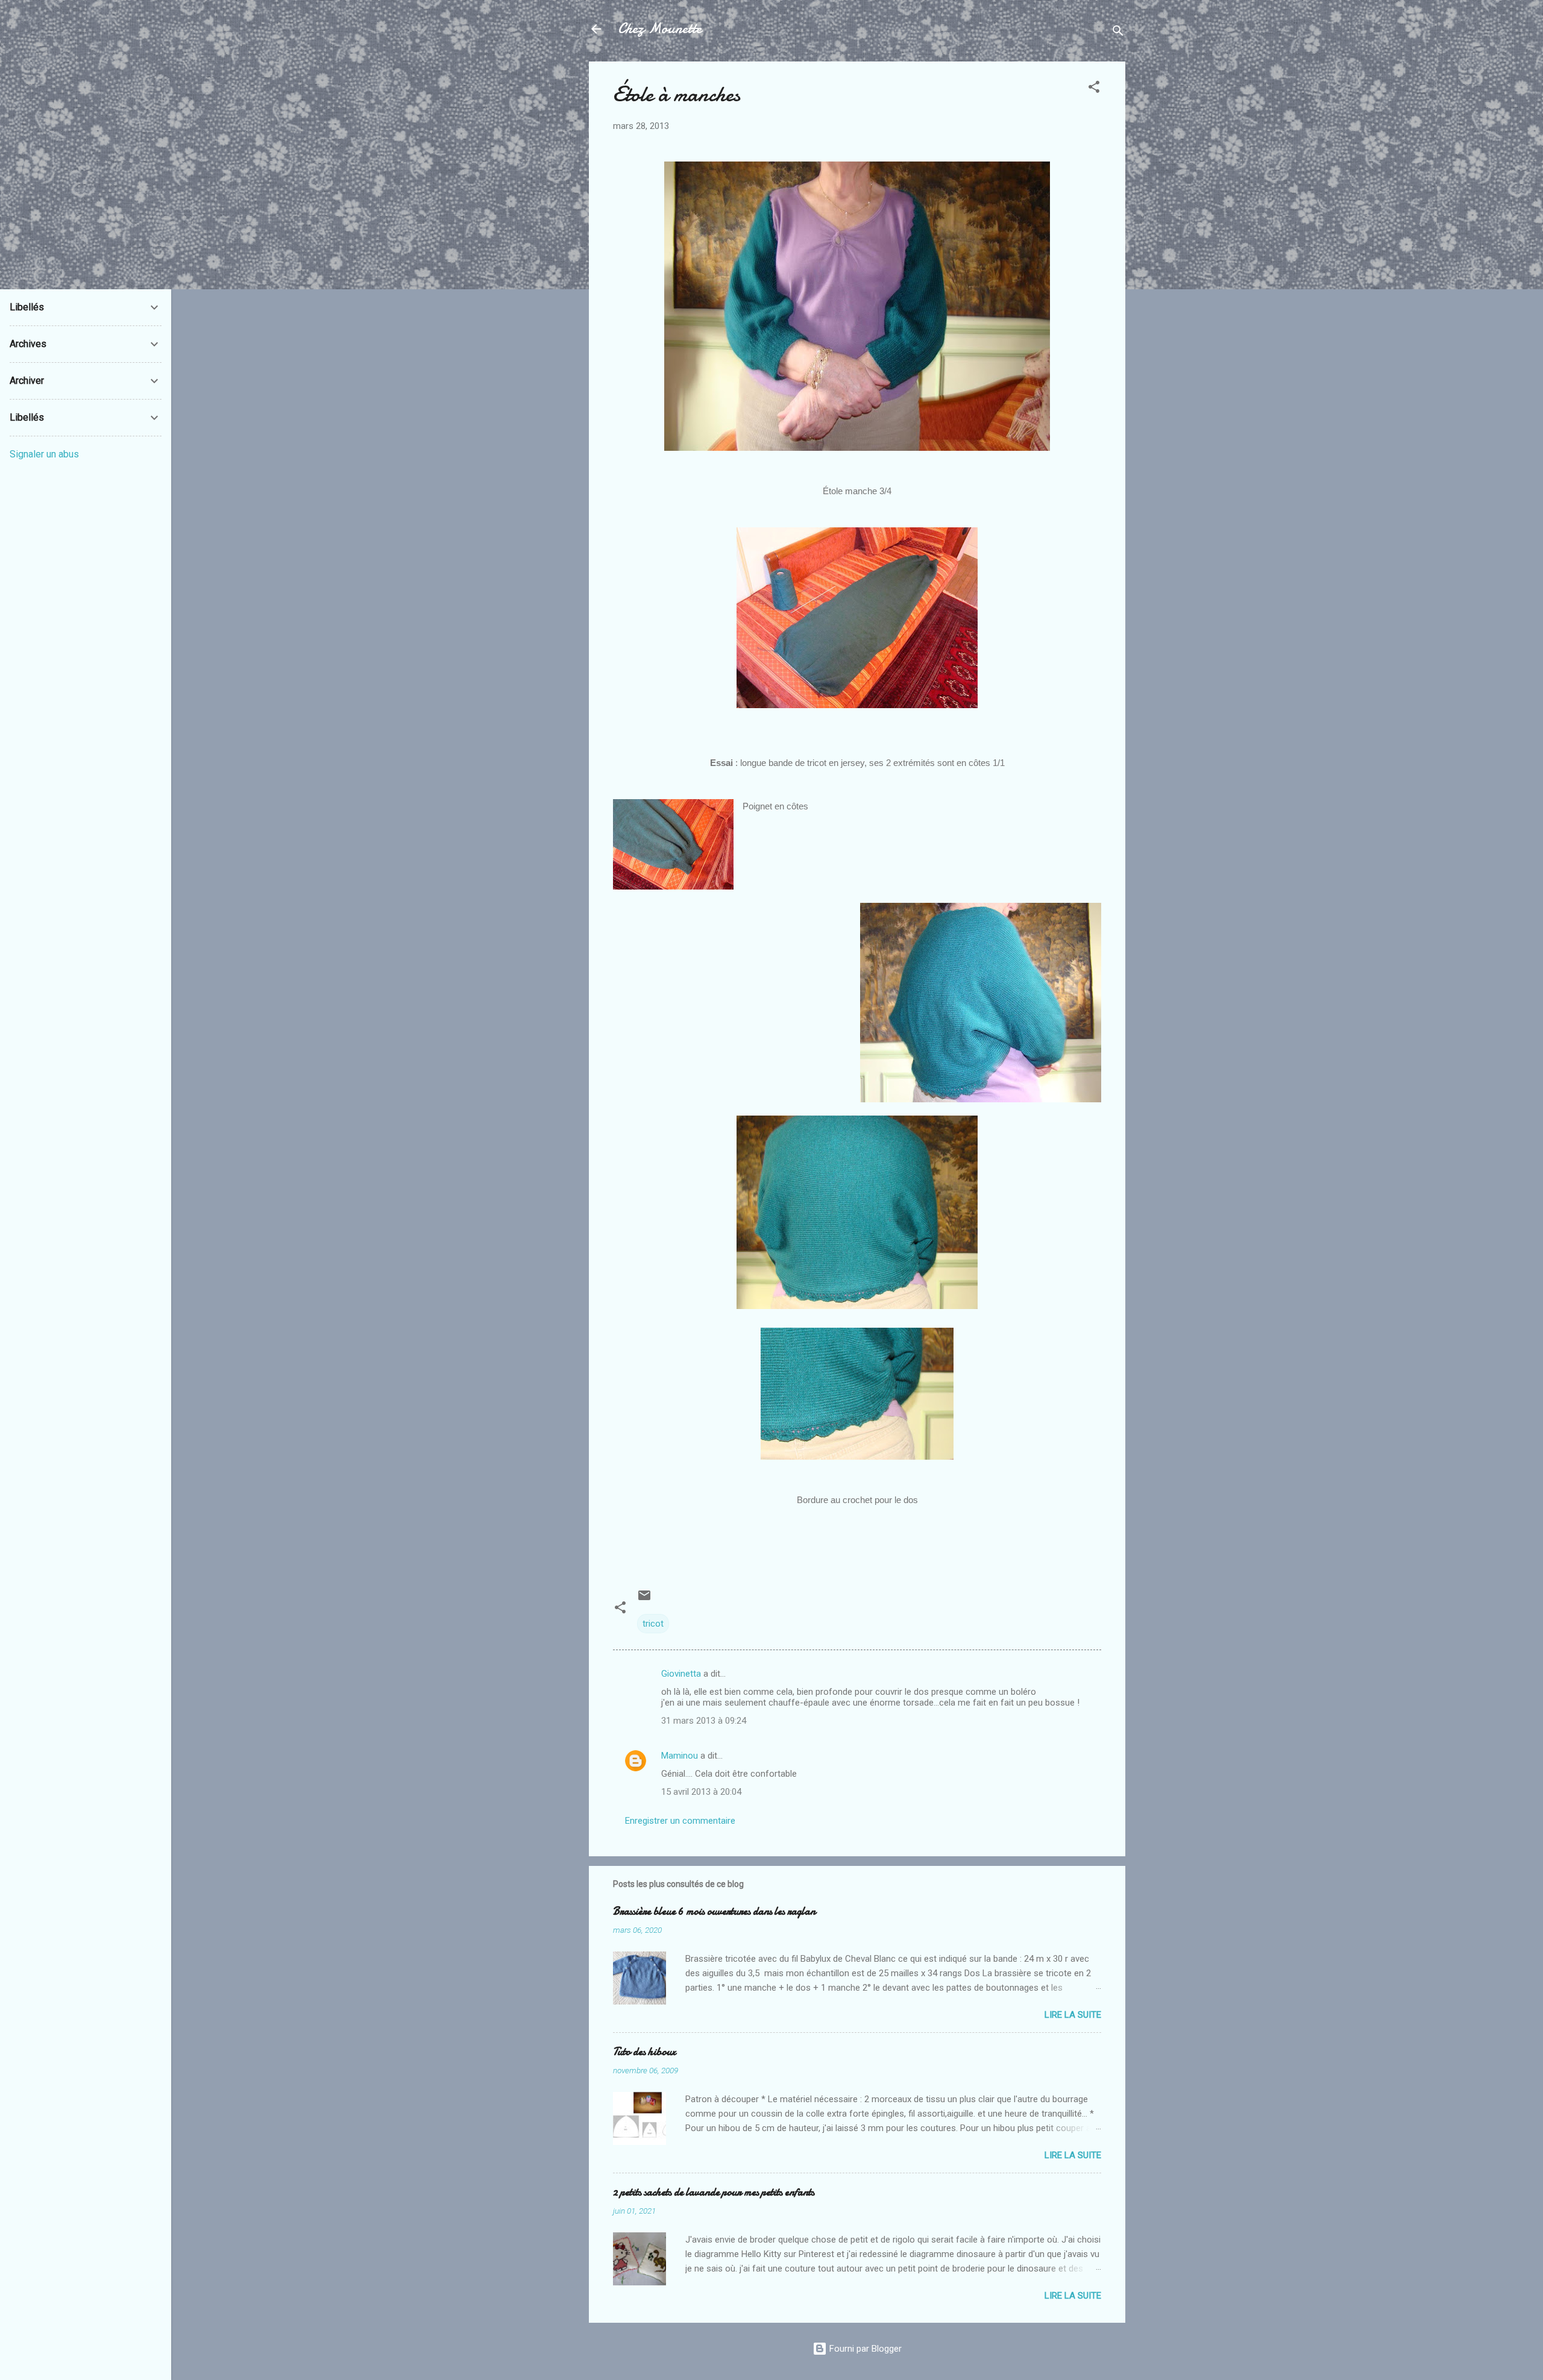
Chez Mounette (660, 29)
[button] (1094, 89)
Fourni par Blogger (864, 2349)
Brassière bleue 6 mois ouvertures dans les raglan (714, 1911)
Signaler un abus (44, 454)
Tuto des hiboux (644, 2052)
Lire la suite (1073, 2015)
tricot (653, 1624)
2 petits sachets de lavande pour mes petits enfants (714, 2192)
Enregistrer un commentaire (680, 1821)
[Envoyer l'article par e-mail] (644, 1600)
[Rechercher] (1118, 33)
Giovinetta (681, 1674)
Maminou (680, 1756)
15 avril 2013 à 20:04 (701, 1792)
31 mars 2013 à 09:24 (704, 1721)
